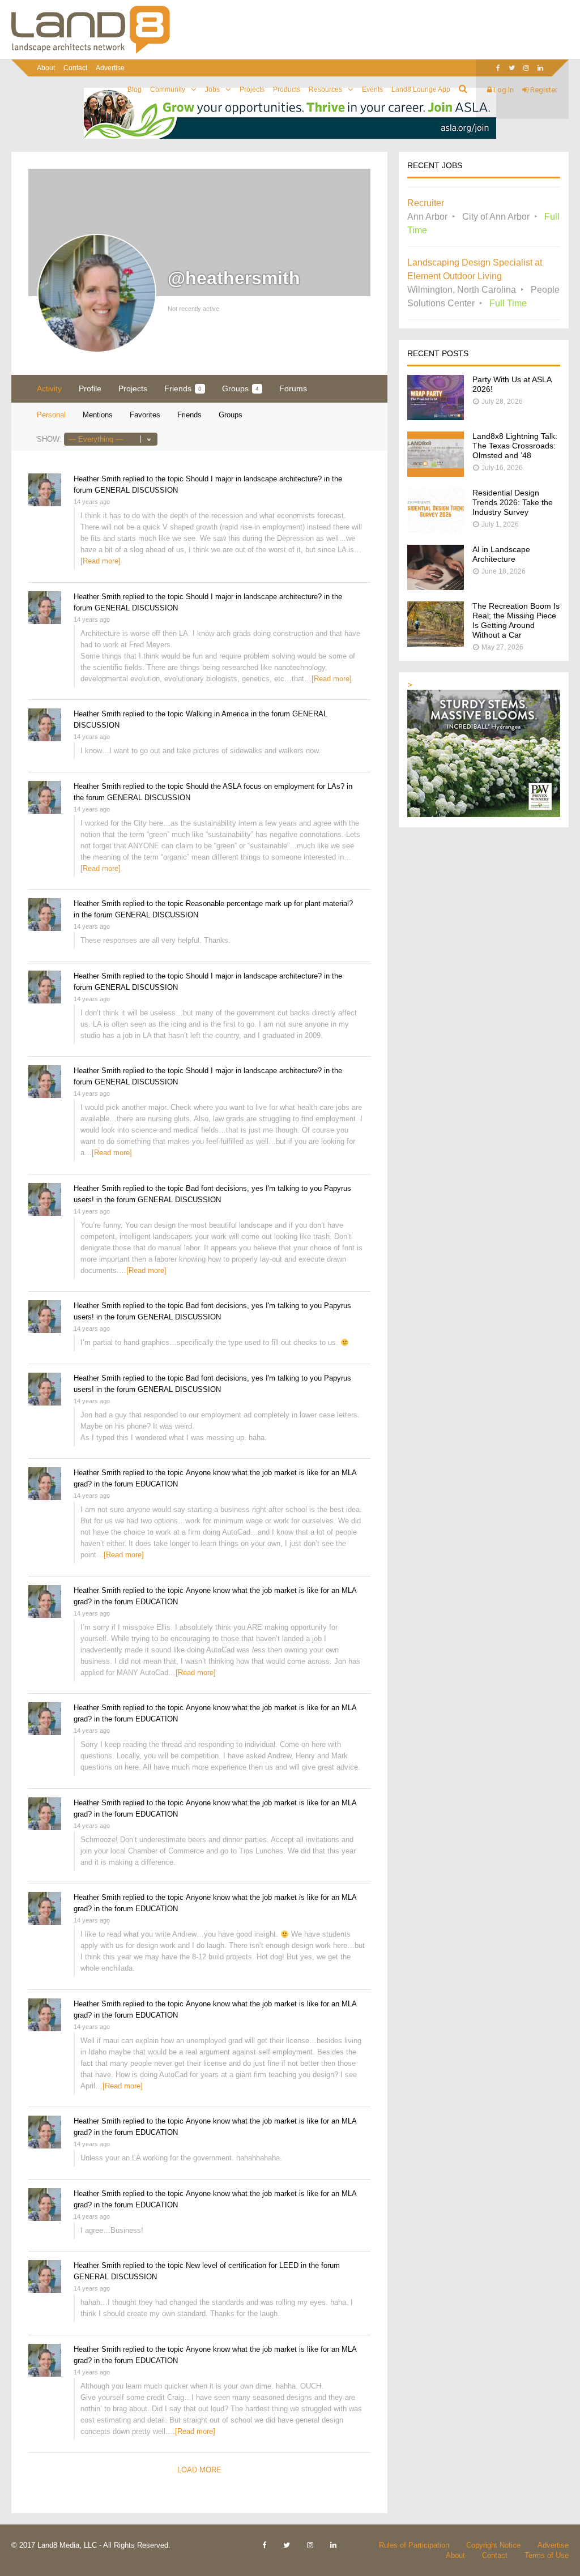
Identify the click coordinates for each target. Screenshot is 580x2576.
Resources (325, 89)
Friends (183, 388)
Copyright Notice (493, 2545)
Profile (90, 388)
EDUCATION (157, 1484)
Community (168, 89)
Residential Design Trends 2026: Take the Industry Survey (513, 502)
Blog (135, 89)
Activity (49, 388)
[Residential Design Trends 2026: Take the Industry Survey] (436, 530)
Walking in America (217, 714)
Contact (75, 68)
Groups (240, 388)
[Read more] (101, 561)
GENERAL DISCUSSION (136, 490)
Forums (293, 388)
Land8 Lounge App (421, 89)
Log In (503, 90)
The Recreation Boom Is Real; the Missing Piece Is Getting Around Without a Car (516, 620)
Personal (51, 415)
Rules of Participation (414, 2545)
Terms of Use (547, 2555)
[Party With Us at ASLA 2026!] (436, 417)
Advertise (110, 68)
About (46, 68)
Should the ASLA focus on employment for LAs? (265, 786)
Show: (49, 439)
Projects (252, 89)
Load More (199, 2470)
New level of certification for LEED (242, 2265)
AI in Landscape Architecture (501, 554)
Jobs (212, 89)
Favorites (145, 415)
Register (543, 90)
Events (372, 89)
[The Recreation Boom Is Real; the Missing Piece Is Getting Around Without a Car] (436, 644)
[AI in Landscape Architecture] (436, 587)
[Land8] (91, 52)
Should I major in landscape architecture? (254, 479)
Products (287, 89)
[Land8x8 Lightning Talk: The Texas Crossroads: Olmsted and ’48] (436, 474)
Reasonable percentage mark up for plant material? (269, 903)
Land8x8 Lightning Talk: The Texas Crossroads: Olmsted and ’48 (515, 446)
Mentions (98, 415)
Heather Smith (97, 479)
